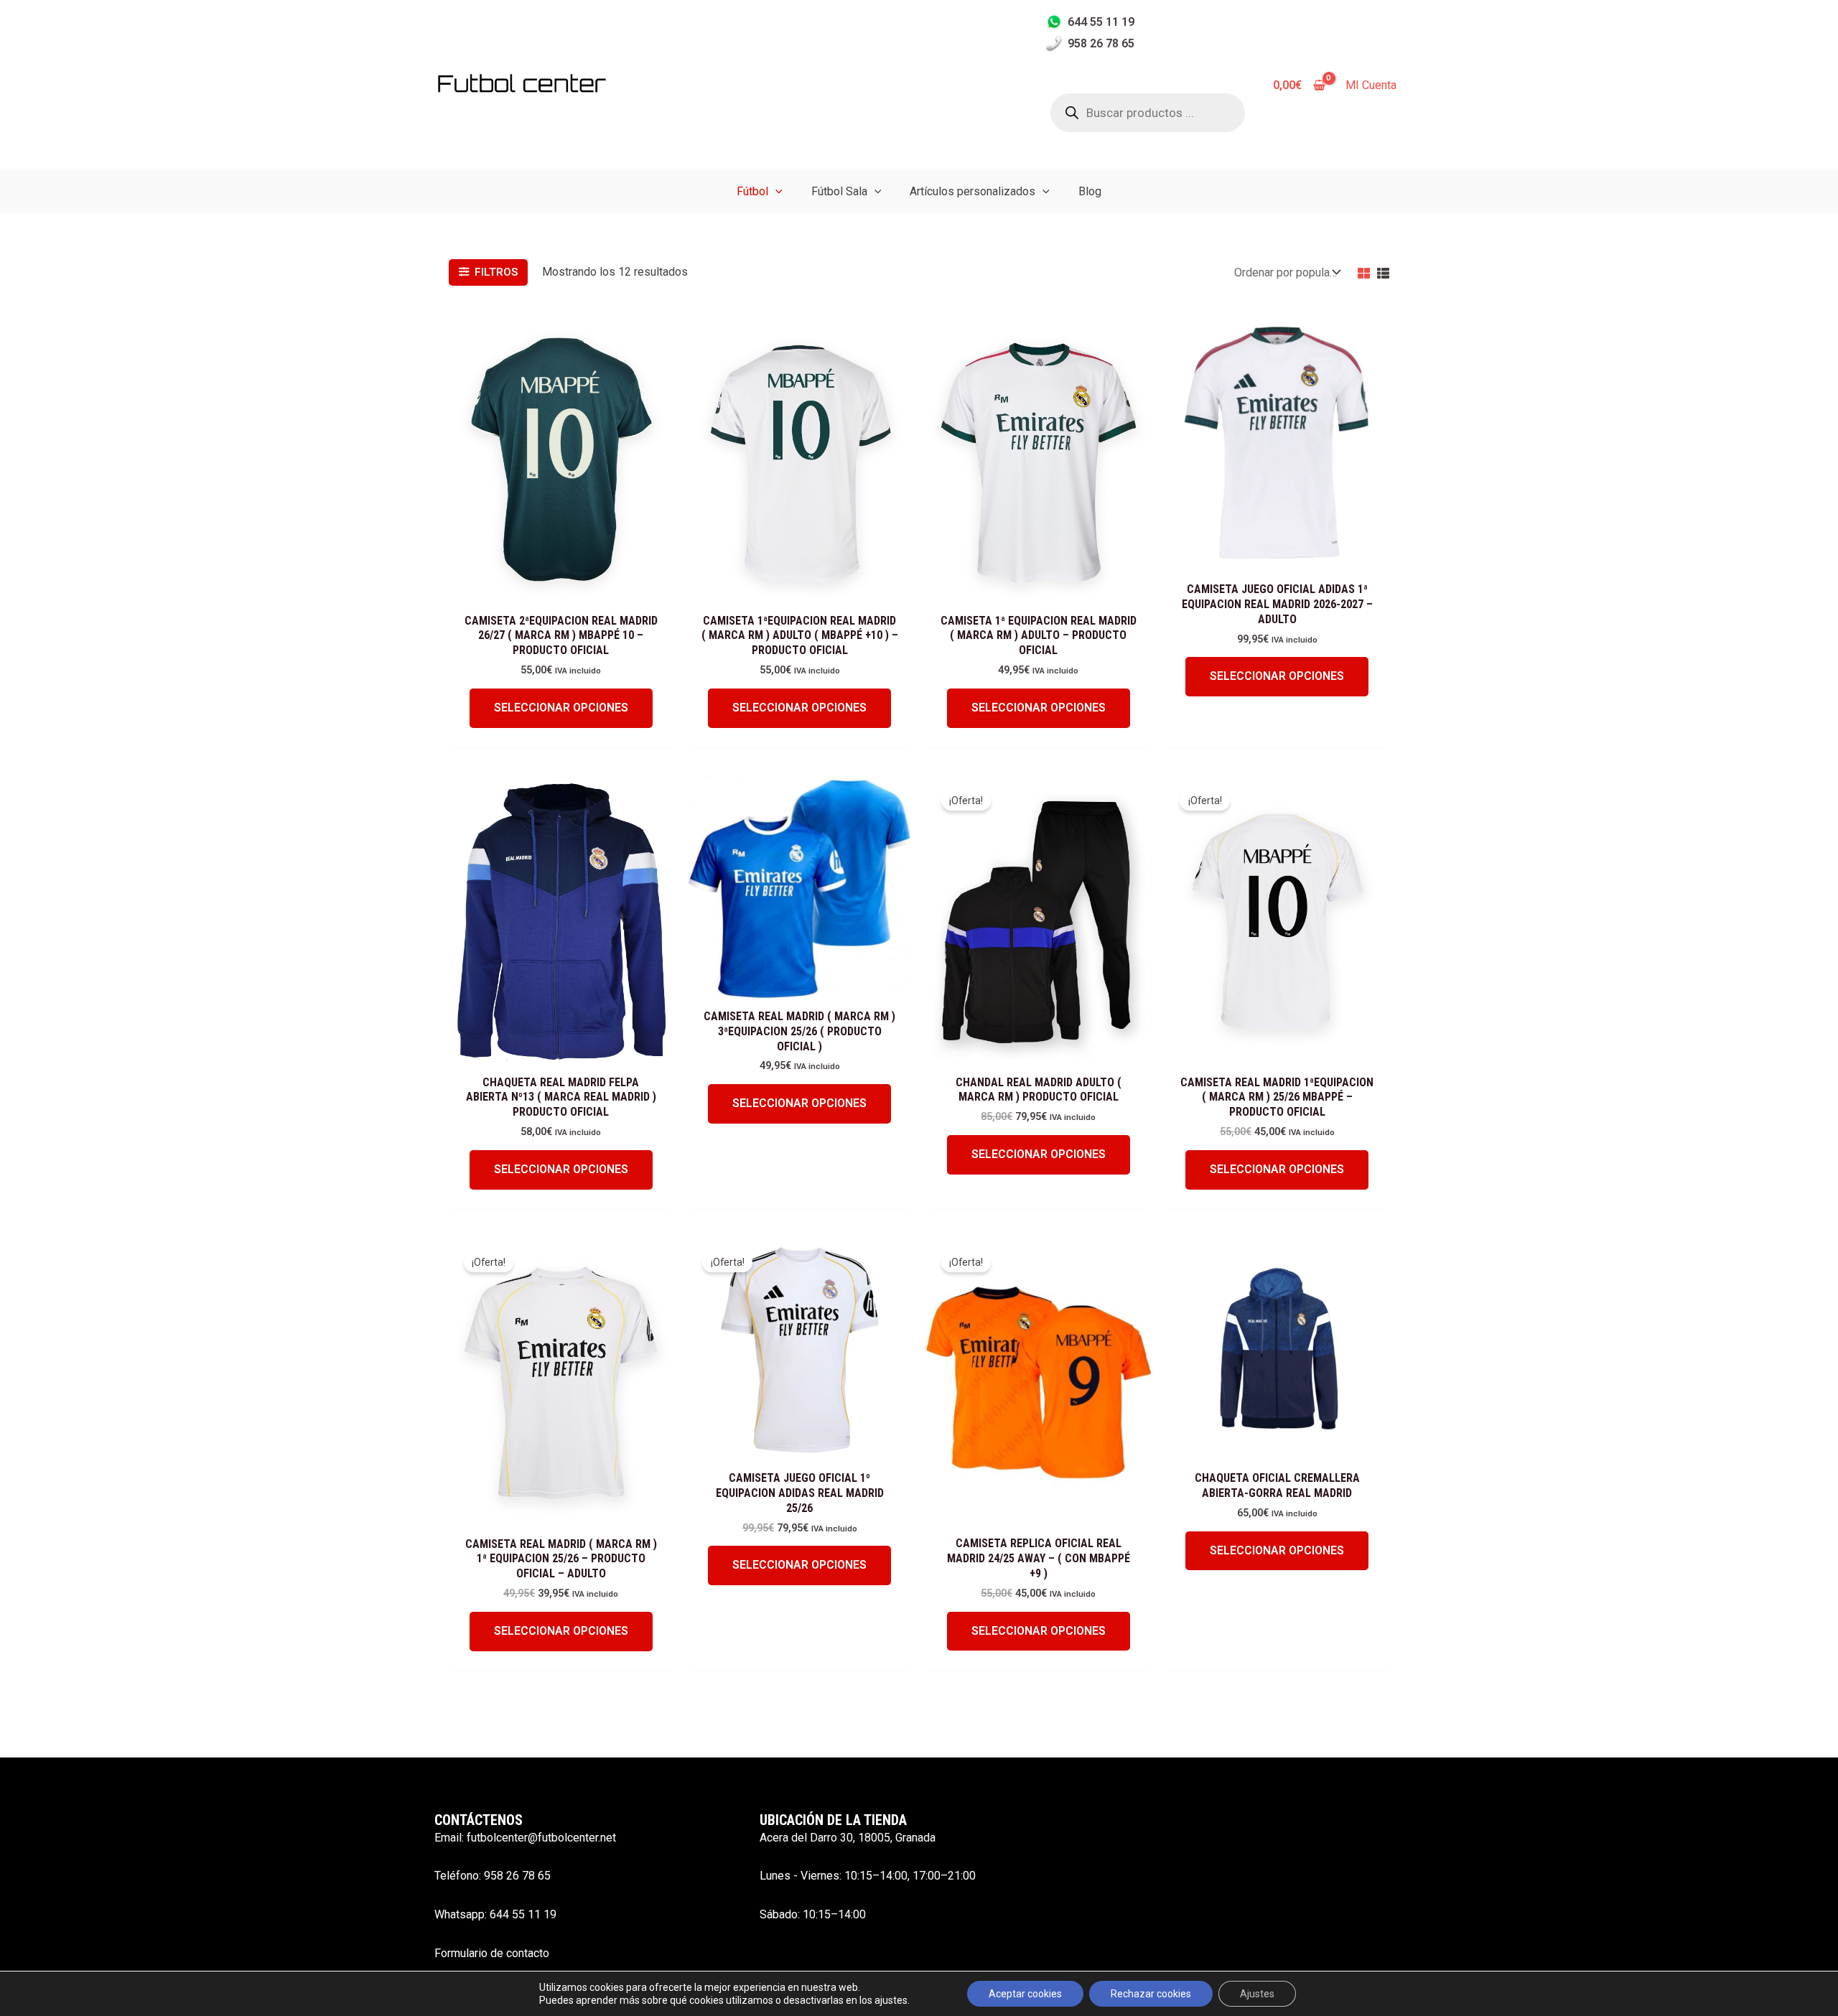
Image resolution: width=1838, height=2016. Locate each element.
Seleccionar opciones (561, 708)
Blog (1090, 191)
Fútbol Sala (839, 191)
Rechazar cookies (1151, 1994)
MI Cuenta (1371, 85)
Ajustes (1257, 1994)
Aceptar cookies (1025, 1994)
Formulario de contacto (492, 1953)
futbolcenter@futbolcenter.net (541, 1838)
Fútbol (752, 191)
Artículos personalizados (972, 191)
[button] (775, 191)
